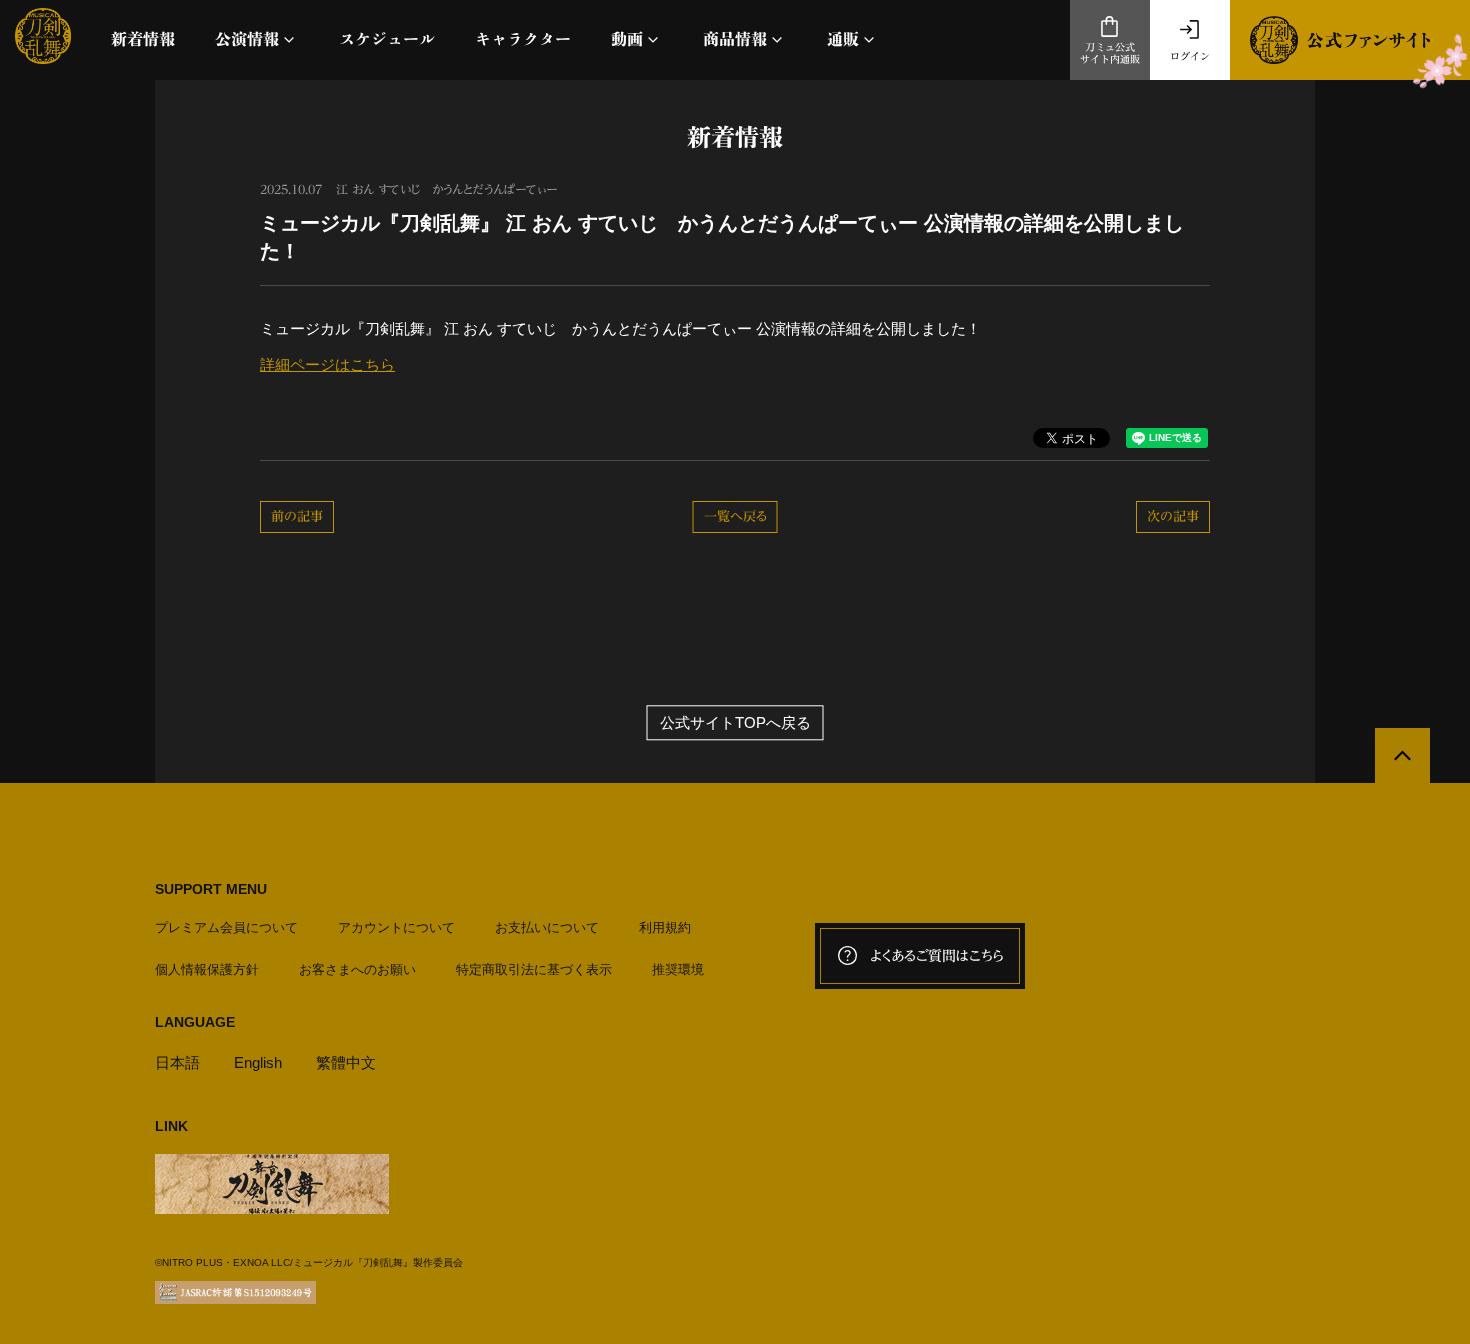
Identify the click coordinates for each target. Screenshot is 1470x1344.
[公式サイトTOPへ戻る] (1402, 755)
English (258, 1062)
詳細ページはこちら (327, 364)
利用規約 (665, 927)
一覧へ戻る (735, 516)
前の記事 (297, 516)
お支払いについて (547, 927)
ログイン (1190, 56)
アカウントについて (396, 927)
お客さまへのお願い (357, 969)
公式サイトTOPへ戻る (735, 722)
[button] (257, 39)
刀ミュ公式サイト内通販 (1110, 53)
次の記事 (1173, 516)
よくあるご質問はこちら (937, 956)
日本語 (177, 1062)
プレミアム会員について (226, 927)
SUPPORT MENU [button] (211, 889)
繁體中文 (346, 1062)
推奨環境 (678, 969)
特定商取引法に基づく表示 (534, 969)
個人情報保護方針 (207, 969)
